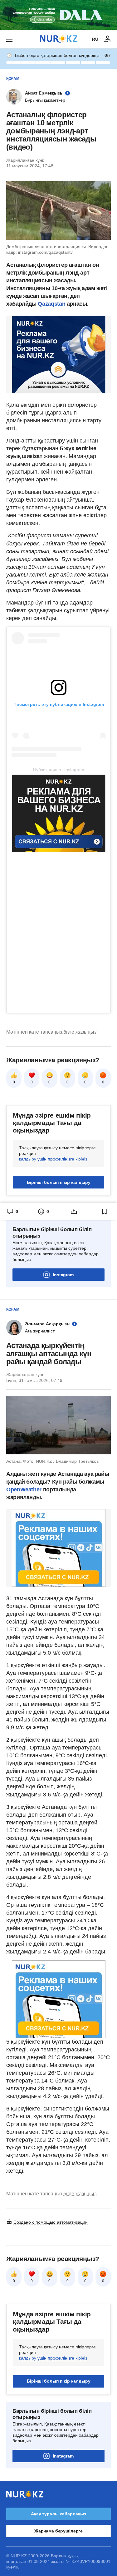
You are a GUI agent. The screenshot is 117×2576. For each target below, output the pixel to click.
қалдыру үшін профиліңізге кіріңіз (53, 1159)
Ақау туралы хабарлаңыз (58, 2514)
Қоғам (13, 79)
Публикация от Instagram (59, 770)
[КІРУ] (108, 39)
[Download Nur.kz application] (58, 15)
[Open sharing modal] (74, 1212)
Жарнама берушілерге (58, 2531)
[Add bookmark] (105, 1212)
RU (95, 39)
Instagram (63, 1275)
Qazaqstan (52, 304)
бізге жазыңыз (80, 1032)
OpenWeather (24, 1490)
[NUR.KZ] (59, 39)
